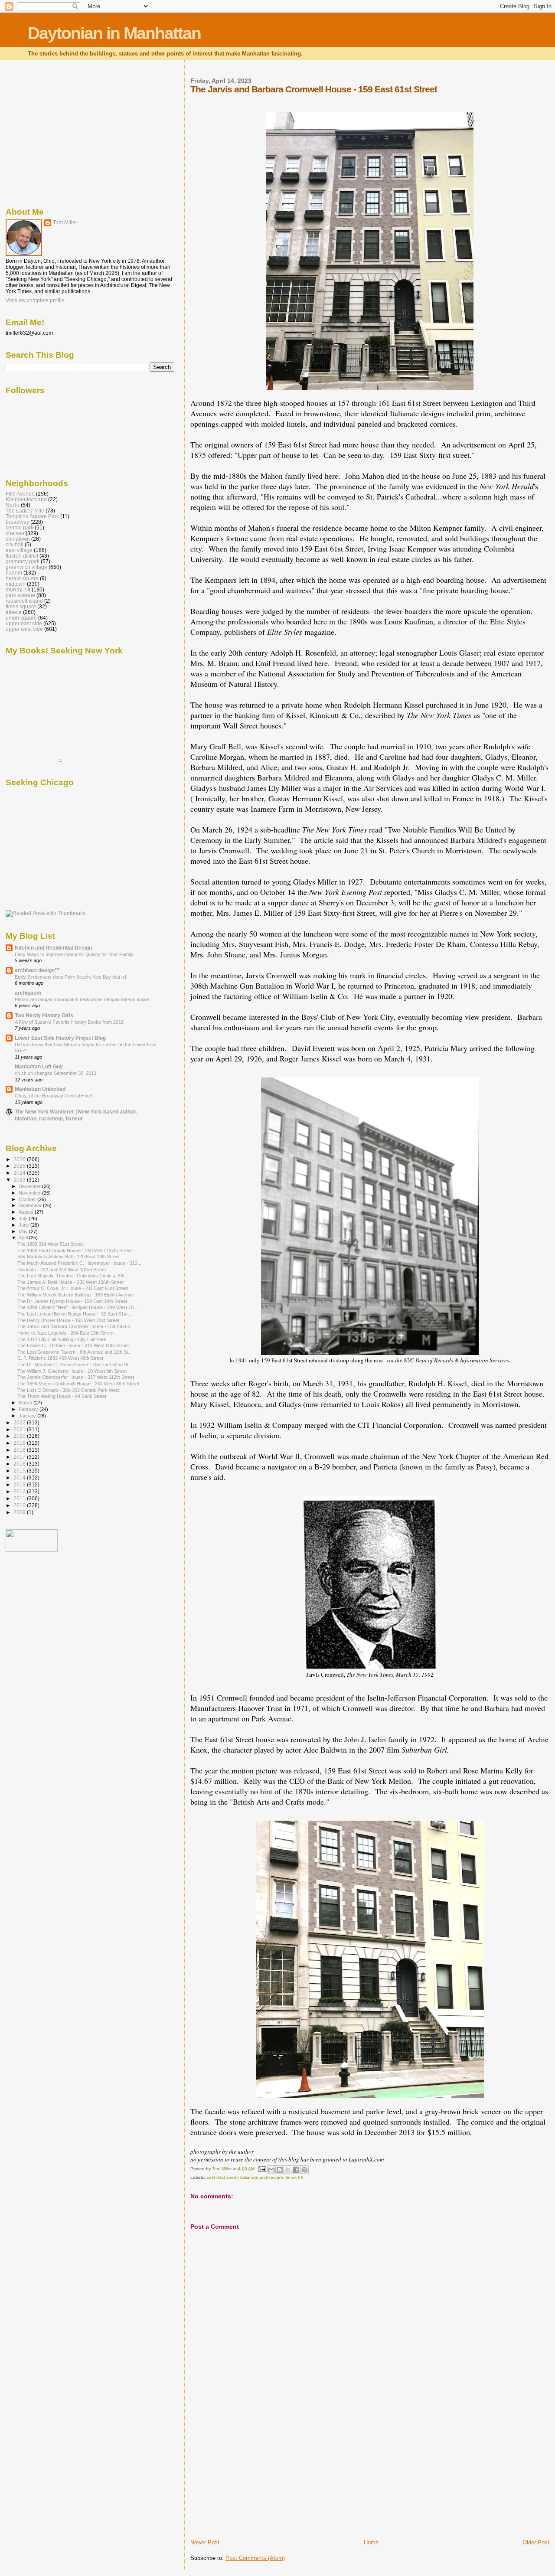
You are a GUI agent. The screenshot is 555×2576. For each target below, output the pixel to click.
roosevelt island (24, 601)
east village (19, 550)
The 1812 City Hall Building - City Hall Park (62, 1339)
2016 (20, 1464)
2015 (20, 1471)
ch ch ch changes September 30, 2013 (55, 1073)
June (24, 1225)
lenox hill (294, 2177)
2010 (20, 1505)
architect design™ (37, 970)
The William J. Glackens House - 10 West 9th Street (72, 1371)
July (24, 1218)
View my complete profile (35, 300)
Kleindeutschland (26, 499)
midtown (16, 584)
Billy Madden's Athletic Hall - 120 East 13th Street (69, 1257)
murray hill (18, 589)
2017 (20, 1457)
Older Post (536, 2542)
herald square (22, 578)
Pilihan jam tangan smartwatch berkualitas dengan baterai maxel (82, 999)
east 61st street (222, 2177)
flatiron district (22, 556)
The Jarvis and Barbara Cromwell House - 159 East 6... (76, 1326)
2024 (20, 1173)
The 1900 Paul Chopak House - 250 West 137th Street (75, 1250)
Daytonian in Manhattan (114, 33)
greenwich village (26, 567)
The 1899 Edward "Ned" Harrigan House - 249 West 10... (77, 1307)
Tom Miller (65, 222)
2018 (20, 1450)
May (24, 1231)
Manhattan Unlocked (40, 1089)
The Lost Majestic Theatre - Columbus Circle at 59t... (73, 1276)
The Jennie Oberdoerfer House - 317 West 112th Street (76, 1377)
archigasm (28, 993)
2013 (20, 1484)
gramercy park (23, 561)
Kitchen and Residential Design (53, 948)
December (30, 1186)
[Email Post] (261, 2169)
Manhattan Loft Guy (39, 1066)
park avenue (20, 595)
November (30, 1193)
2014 (20, 1477)
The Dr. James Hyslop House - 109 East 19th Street (72, 1301)
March (26, 1403)
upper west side (24, 629)
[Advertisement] (255, 2478)
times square (21, 606)
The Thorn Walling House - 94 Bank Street (62, 1396)
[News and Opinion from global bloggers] (32, 1550)
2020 (20, 1436)
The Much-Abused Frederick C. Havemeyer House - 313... (79, 1263)
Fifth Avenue (20, 494)
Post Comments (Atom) (255, 2558)
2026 (20, 1159)
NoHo (13, 505)
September (31, 1205)
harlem (14, 573)
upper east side (24, 623)
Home (371, 2542)
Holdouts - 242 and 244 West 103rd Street (62, 1270)
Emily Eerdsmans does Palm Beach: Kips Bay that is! (70, 977)
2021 (20, 1429)
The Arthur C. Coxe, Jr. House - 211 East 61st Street (73, 1288)
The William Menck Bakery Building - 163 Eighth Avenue (76, 1295)
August (27, 1212)
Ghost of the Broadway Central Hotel (53, 1096)
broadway (17, 522)
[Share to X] (288, 2170)
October (28, 1199)
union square (21, 618)
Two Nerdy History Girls (44, 1015)
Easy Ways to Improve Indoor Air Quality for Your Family (74, 954)
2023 (20, 1180)
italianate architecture (262, 2177)
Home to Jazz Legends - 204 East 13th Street (65, 1333)
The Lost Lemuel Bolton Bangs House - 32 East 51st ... (75, 1314)
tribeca (14, 612)
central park (20, 527)
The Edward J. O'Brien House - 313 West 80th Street (73, 1345)
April (24, 1237)
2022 (20, 1422)
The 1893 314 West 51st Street (50, 1244)
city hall (15, 544)
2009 (20, 1512)
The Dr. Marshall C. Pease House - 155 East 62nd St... (75, 1365)
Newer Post (205, 2542)
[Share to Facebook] (296, 2170)
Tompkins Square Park (32, 516)
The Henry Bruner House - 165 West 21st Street (68, 1320)
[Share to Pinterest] (304, 2170)
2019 (20, 1443)
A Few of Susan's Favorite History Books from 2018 (69, 1022)
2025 (20, 1166)
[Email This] (271, 2170)
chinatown (18, 539)
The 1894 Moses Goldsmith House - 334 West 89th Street (78, 1384)
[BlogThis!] (280, 2170)
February (29, 1409)
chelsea (15, 533)
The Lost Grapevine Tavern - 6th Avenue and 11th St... (75, 1352)
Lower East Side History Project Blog (60, 1038)
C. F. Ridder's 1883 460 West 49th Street (60, 1358)
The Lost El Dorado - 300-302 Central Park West (69, 1390)
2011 (20, 1498)
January (28, 1416)
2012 (20, 1491)
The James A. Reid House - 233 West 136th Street (70, 1282)
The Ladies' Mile (25, 511)
